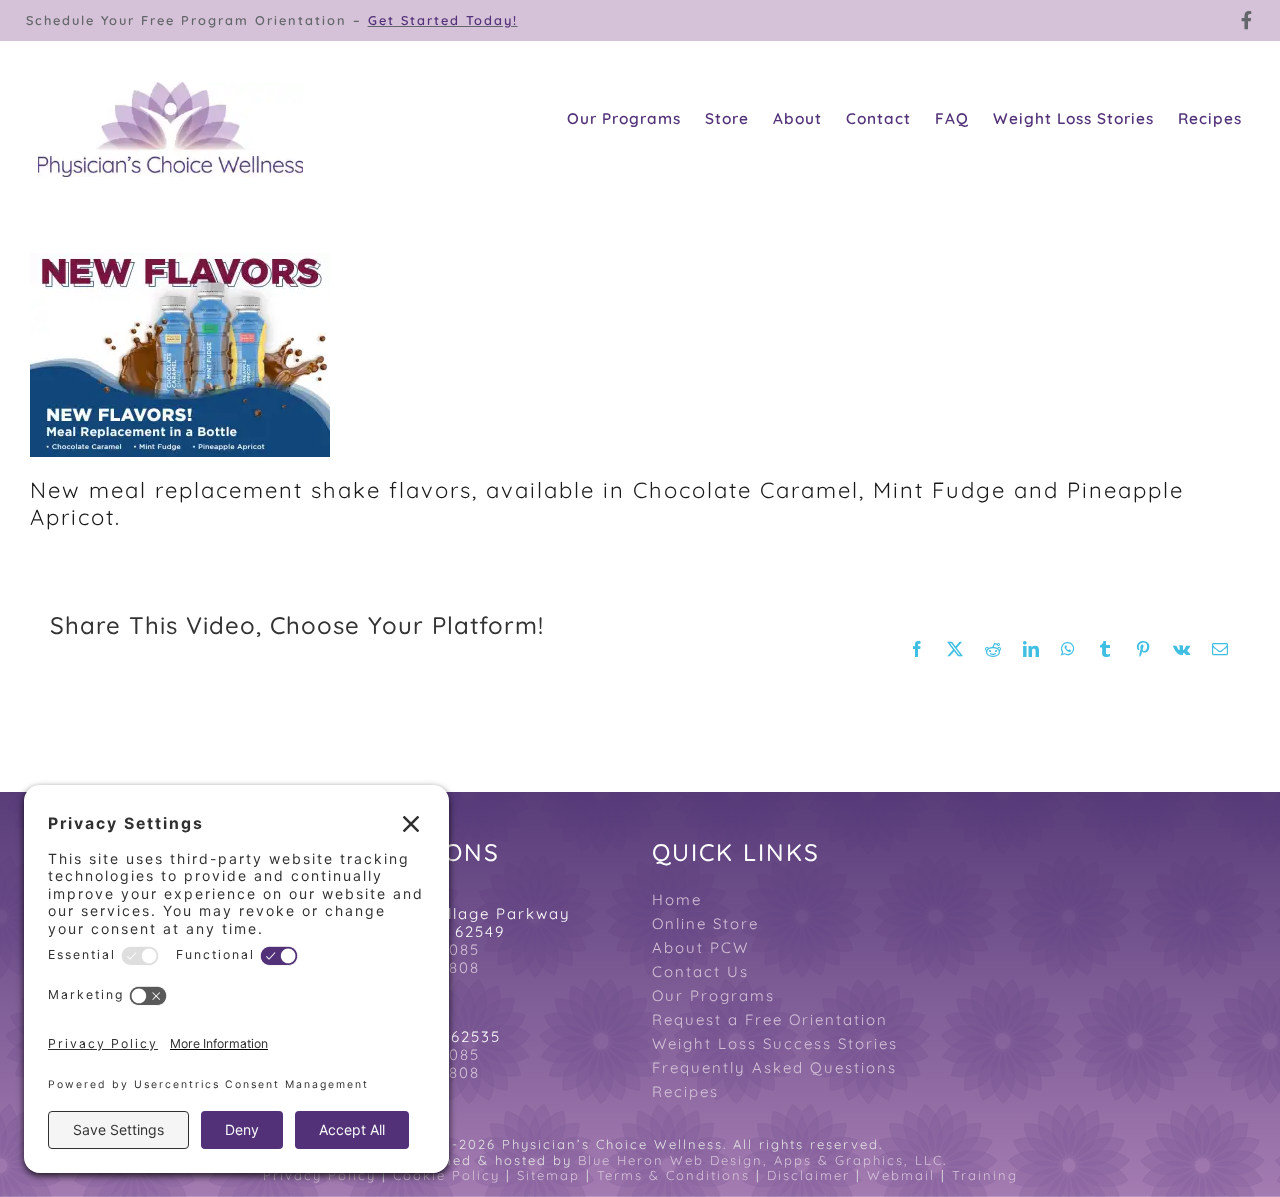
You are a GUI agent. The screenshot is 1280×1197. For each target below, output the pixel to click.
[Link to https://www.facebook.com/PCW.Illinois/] (1247, 20)
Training (985, 1175)
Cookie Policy (446, 1175)
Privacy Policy (319, 1175)
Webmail (901, 1175)
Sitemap (548, 1175)
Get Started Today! (443, 20)
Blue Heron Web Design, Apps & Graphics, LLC (760, 1160)
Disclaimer (808, 1175)
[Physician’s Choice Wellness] (170, 93)
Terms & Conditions (673, 1175)
